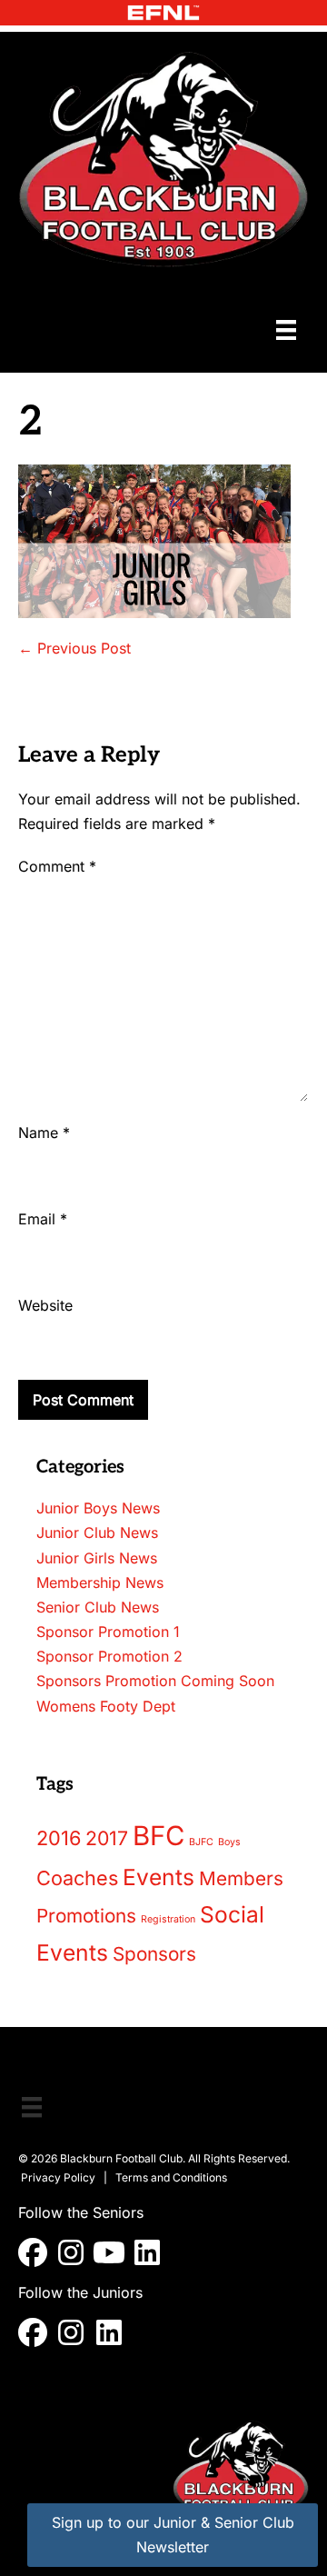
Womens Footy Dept (106, 1706)
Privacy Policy (58, 2177)
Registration (168, 1919)
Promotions (86, 1916)
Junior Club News (97, 1533)
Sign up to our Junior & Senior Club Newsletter (173, 2535)
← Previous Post (74, 648)
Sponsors (154, 1954)
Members (241, 1878)
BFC (159, 1836)
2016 (59, 1838)
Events (159, 1877)
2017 (107, 1838)
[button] (33, 2252)
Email (43, 1219)
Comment (57, 866)
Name (44, 1133)
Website (45, 1305)
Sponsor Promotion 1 (108, 1632)
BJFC (201, 1842)
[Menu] (286, 329)
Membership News (100, 1583)
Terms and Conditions (171, 2177)
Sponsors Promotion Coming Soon (155, 1681)
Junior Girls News (97, 1558)
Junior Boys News (98, 1508)
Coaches (77, 1878)
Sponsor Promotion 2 (109, 1656)
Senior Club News (98, 1607)
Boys (229, 1842)
